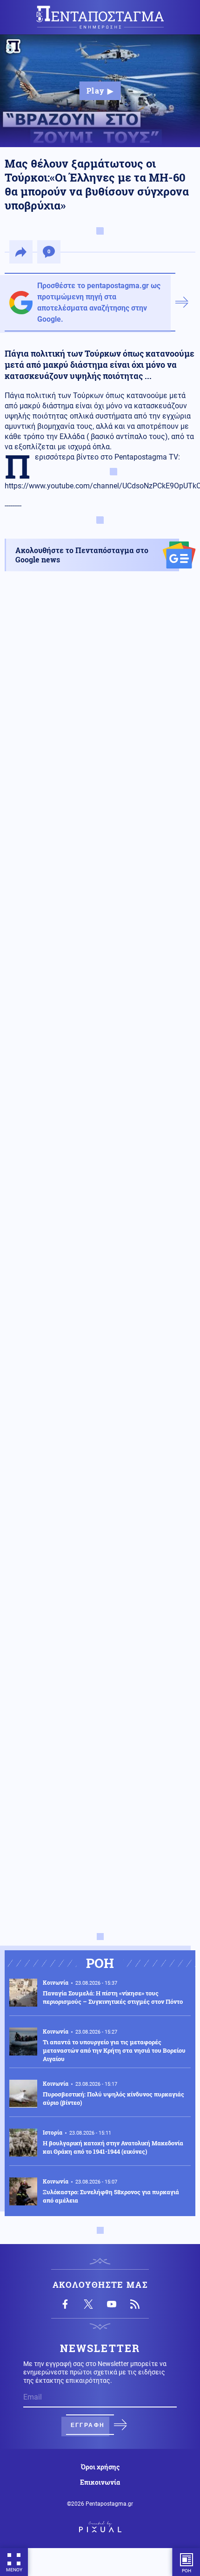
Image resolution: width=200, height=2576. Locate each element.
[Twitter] (88, 2304)
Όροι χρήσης (100, 2467)
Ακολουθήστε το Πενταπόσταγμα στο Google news (82, 555)
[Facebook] (65, 2304)
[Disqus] (100, 1561)
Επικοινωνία (100, 2482)
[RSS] (135, 2304)
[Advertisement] (100, 1012)
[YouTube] (112, 2304)
